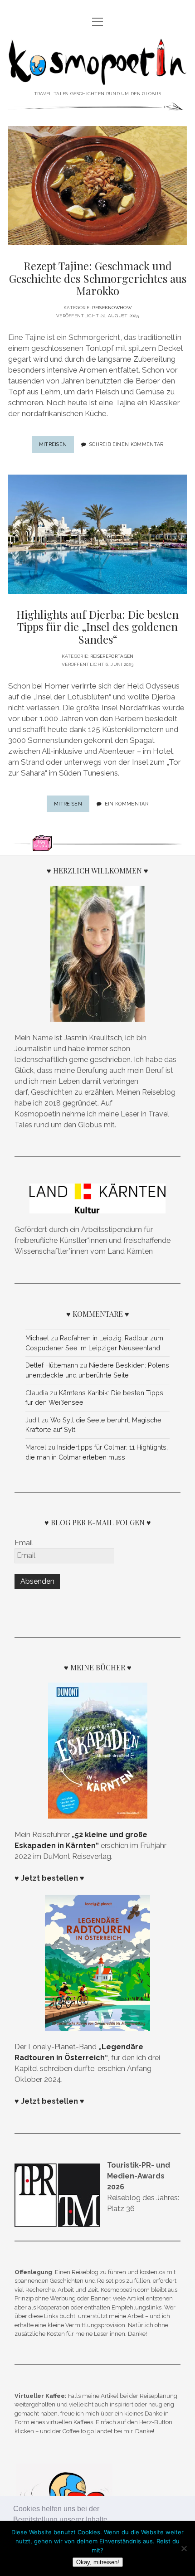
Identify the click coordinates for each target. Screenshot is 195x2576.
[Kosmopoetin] (97, 78)
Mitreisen (57, 447)
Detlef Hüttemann (52, 1365)
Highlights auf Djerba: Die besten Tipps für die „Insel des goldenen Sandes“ (97, 627)
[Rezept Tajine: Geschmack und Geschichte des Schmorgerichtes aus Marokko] (97, 186)
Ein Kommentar (127, 804)
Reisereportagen (112, 656)
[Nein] (184, 2548)
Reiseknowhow (112, 308)
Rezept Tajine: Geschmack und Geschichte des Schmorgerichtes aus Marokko (98, 278)
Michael (37, 1338)
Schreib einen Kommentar (126, 444)
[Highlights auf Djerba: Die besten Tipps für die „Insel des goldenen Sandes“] (97, 534)
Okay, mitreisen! (98, 2562)
